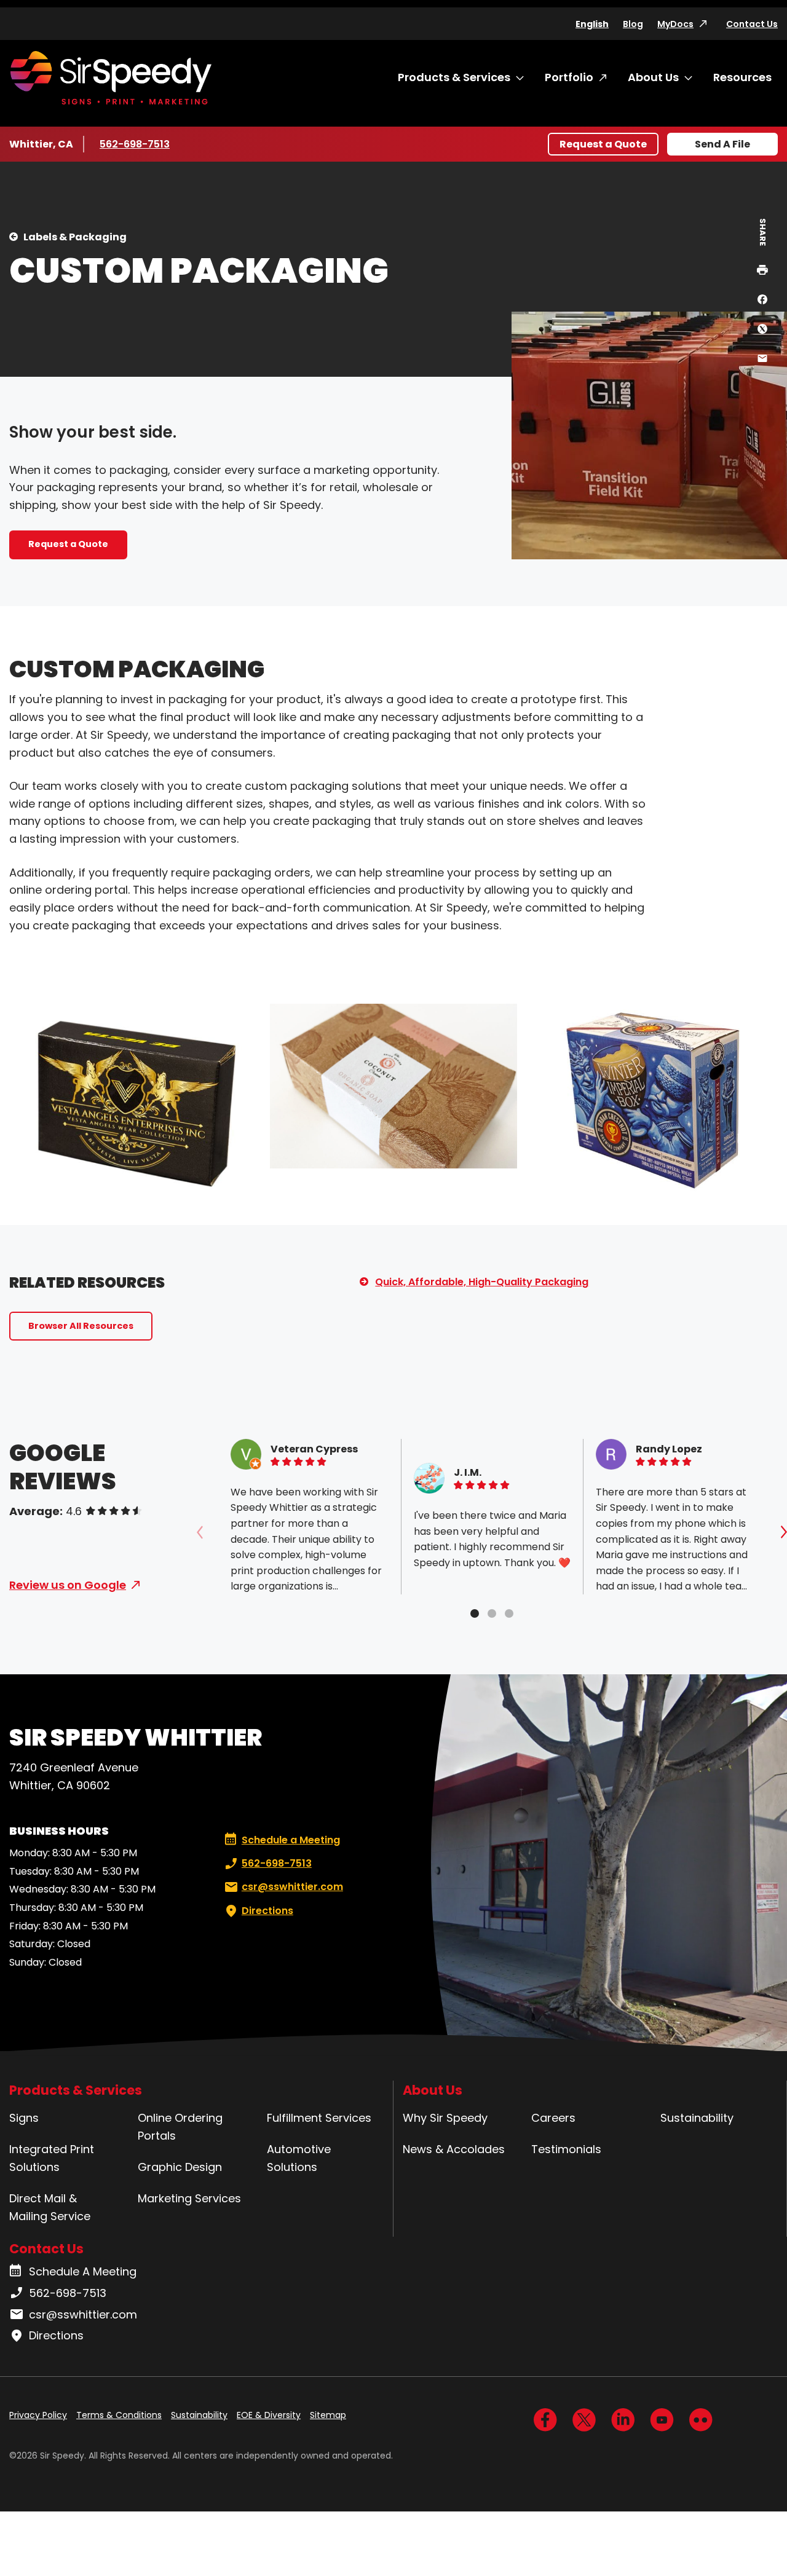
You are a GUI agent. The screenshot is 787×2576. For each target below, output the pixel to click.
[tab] (475, 1613)
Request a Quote (603, 144)
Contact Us (752, 24)
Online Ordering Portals (180, 2127)
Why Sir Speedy (445, 2118)
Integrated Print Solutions (52, 2158)
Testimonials (566, 2149)
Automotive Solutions (299, 2158)
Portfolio (569, 77)
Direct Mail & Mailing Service (50, 2207)
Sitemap (328, 2415)
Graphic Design (180, 2167)
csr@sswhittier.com (292, 1887)
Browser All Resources (81, 1326)
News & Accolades (454, 2149)
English (592, 24)
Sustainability (697, 2118)
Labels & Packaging (75, 237)
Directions (267, 1911)
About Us (653, 77)
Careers (553, 2118)
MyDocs (675, 24)
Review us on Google (68, 1585)
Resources (742, 77)
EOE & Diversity (269, 2415)
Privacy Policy (38, 2415)
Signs (24, 2118)
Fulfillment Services (319, 2118)
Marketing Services (189, 2198)
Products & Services (454, 77)
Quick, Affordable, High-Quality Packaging (482, 1282)
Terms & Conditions (119, 2415)
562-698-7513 (136, 144)
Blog (633, 24)
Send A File (722, 144)
